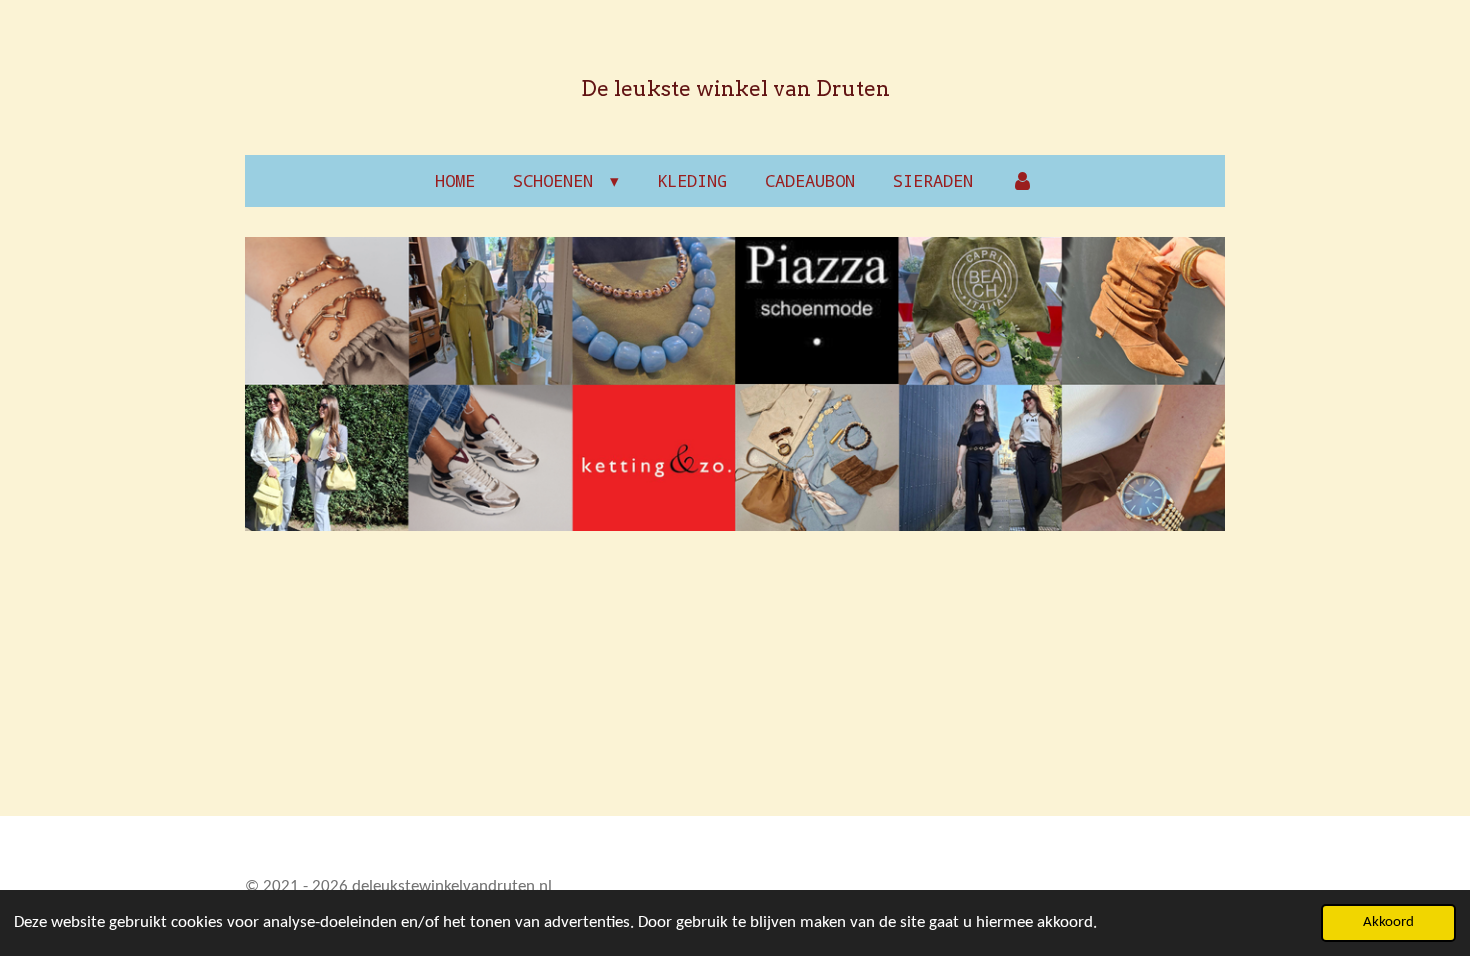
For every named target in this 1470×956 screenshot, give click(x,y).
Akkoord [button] (1388, 922)
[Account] (1023, 181)
